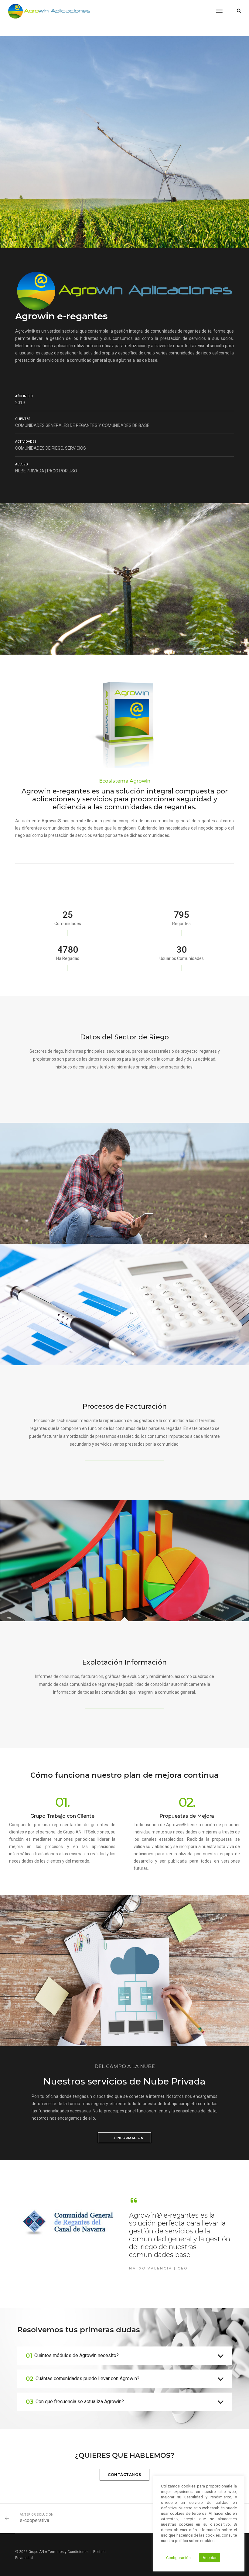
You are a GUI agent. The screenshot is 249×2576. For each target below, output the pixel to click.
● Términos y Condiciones (67, 2552)
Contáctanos (124, 2475)
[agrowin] (49, 11)
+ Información (128, 2138)
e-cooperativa (34, 2520)
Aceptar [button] (210, 2558)
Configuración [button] (178, 2558)
